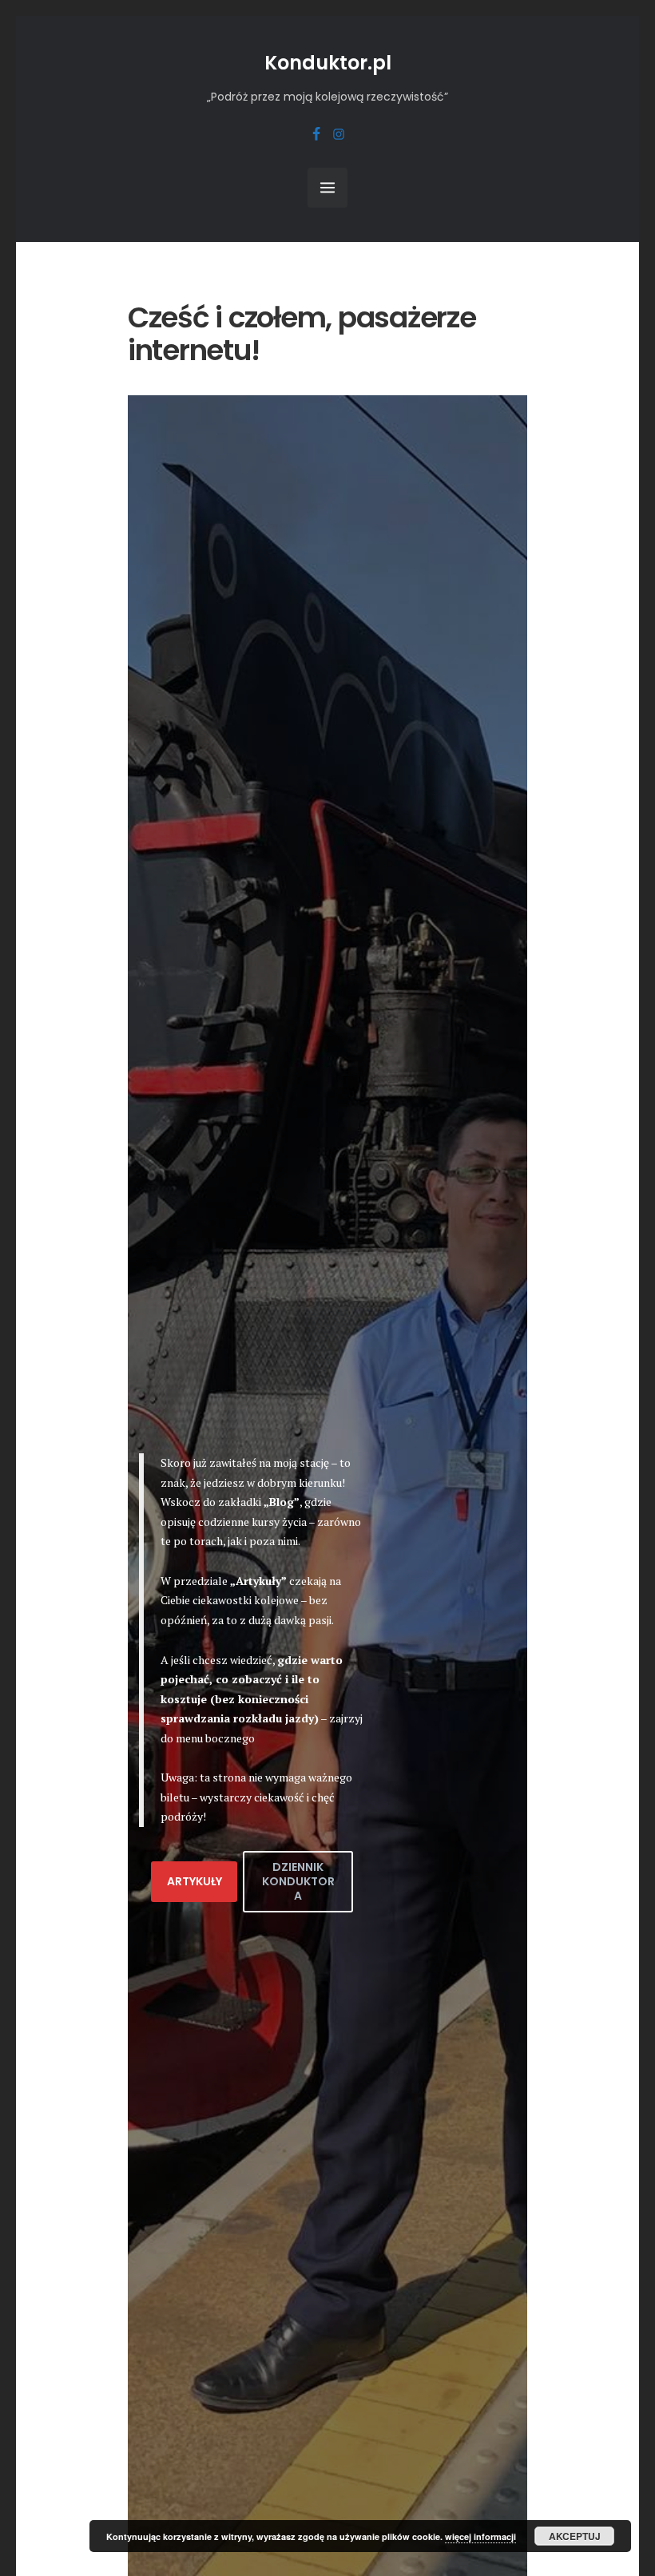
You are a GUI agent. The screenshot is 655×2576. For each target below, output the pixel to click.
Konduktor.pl (328, 63)
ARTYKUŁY (195, 1881)
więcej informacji (480, 2536)
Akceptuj (575, 2536)
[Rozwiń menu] (327, 188)
